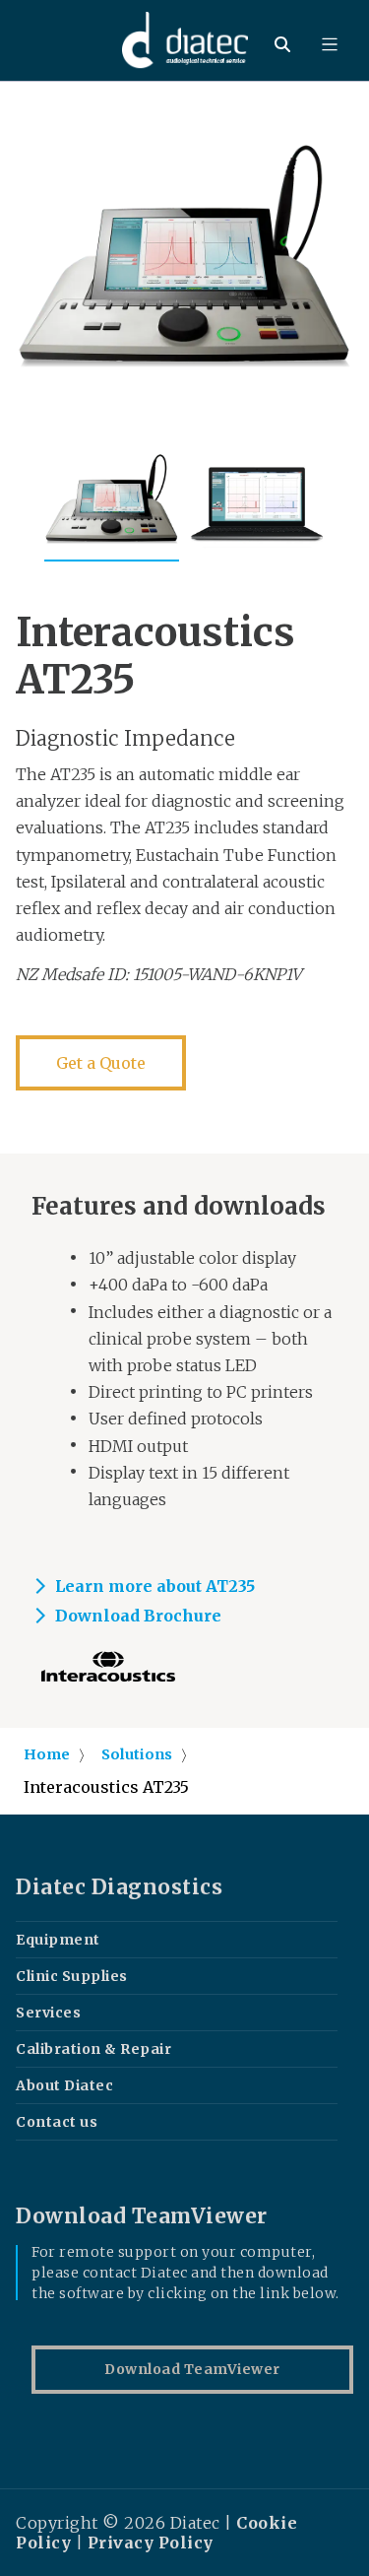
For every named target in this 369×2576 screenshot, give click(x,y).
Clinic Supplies (72, 1976)
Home (47, 1754)
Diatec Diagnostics (119, 1887)
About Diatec (64, 2085)
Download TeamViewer (192, 2369)
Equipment (58, 1940)
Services (48, 2013)
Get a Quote (101, 1063)
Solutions (137, 1754)
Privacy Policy (151, 2543)
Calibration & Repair (93, 2049)
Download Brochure (138, 1616)
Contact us (57, 2122)
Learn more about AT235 (155, 1586)
